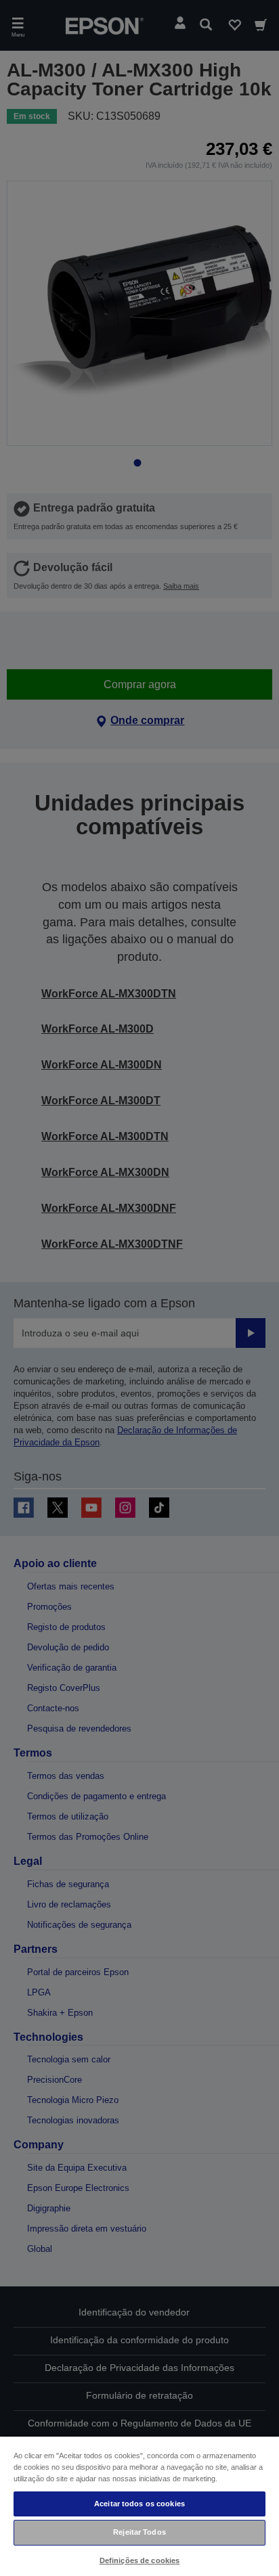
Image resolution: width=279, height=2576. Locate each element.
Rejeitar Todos (139, 2532)
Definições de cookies (139, 2560)
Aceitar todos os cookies (139, 2504)
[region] (139, 2506)
